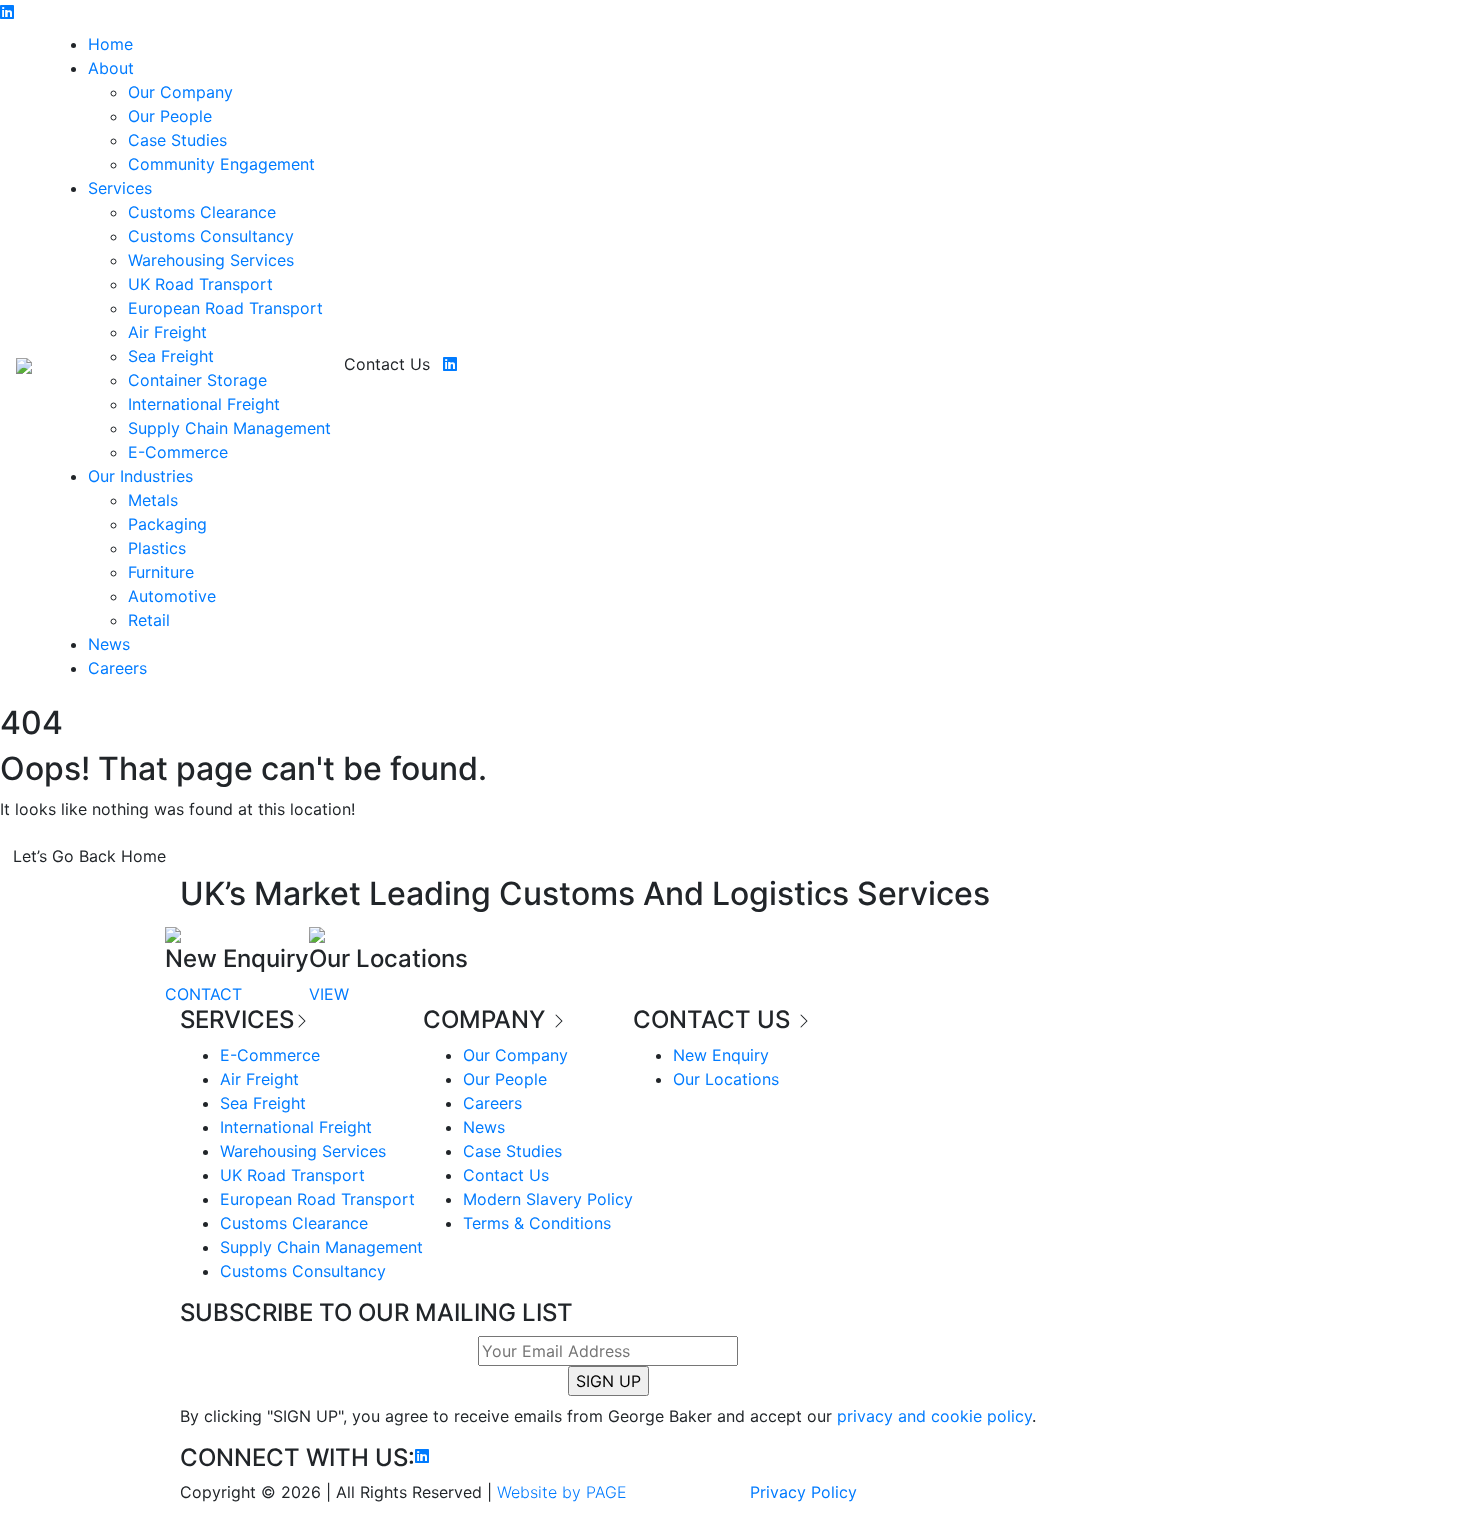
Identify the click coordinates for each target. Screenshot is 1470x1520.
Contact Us (387, 364)
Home (110, 44)
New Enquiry (721, 1055)
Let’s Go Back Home (89, 856)
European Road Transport (225, 308)
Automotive (172, 596)
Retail (149, 620)
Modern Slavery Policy (548, 1199)
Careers (117, 668)
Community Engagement (221, 164)
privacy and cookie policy (934, 1416)
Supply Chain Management (229, 428)
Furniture (161, 572)
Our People (170, 116)
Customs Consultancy (211, 236)
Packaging (167, 524)
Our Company (180, 92)
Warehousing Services (211, 260)
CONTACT (203, 994)
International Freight (204, 404)
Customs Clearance (202, 212)
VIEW (329, 994)
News (109, 644)
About (111, 68)
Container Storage (197, 380)
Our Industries (140, 476)
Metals (153, 500)
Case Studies (177, 140)
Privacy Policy (803, 1492)
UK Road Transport (200, 284)
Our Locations (726, 1079)
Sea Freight (171, 356)
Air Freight (167, 332)
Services (120, 188)
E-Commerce (178, 452)
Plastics (157, 548)
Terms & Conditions (537, 1223)
